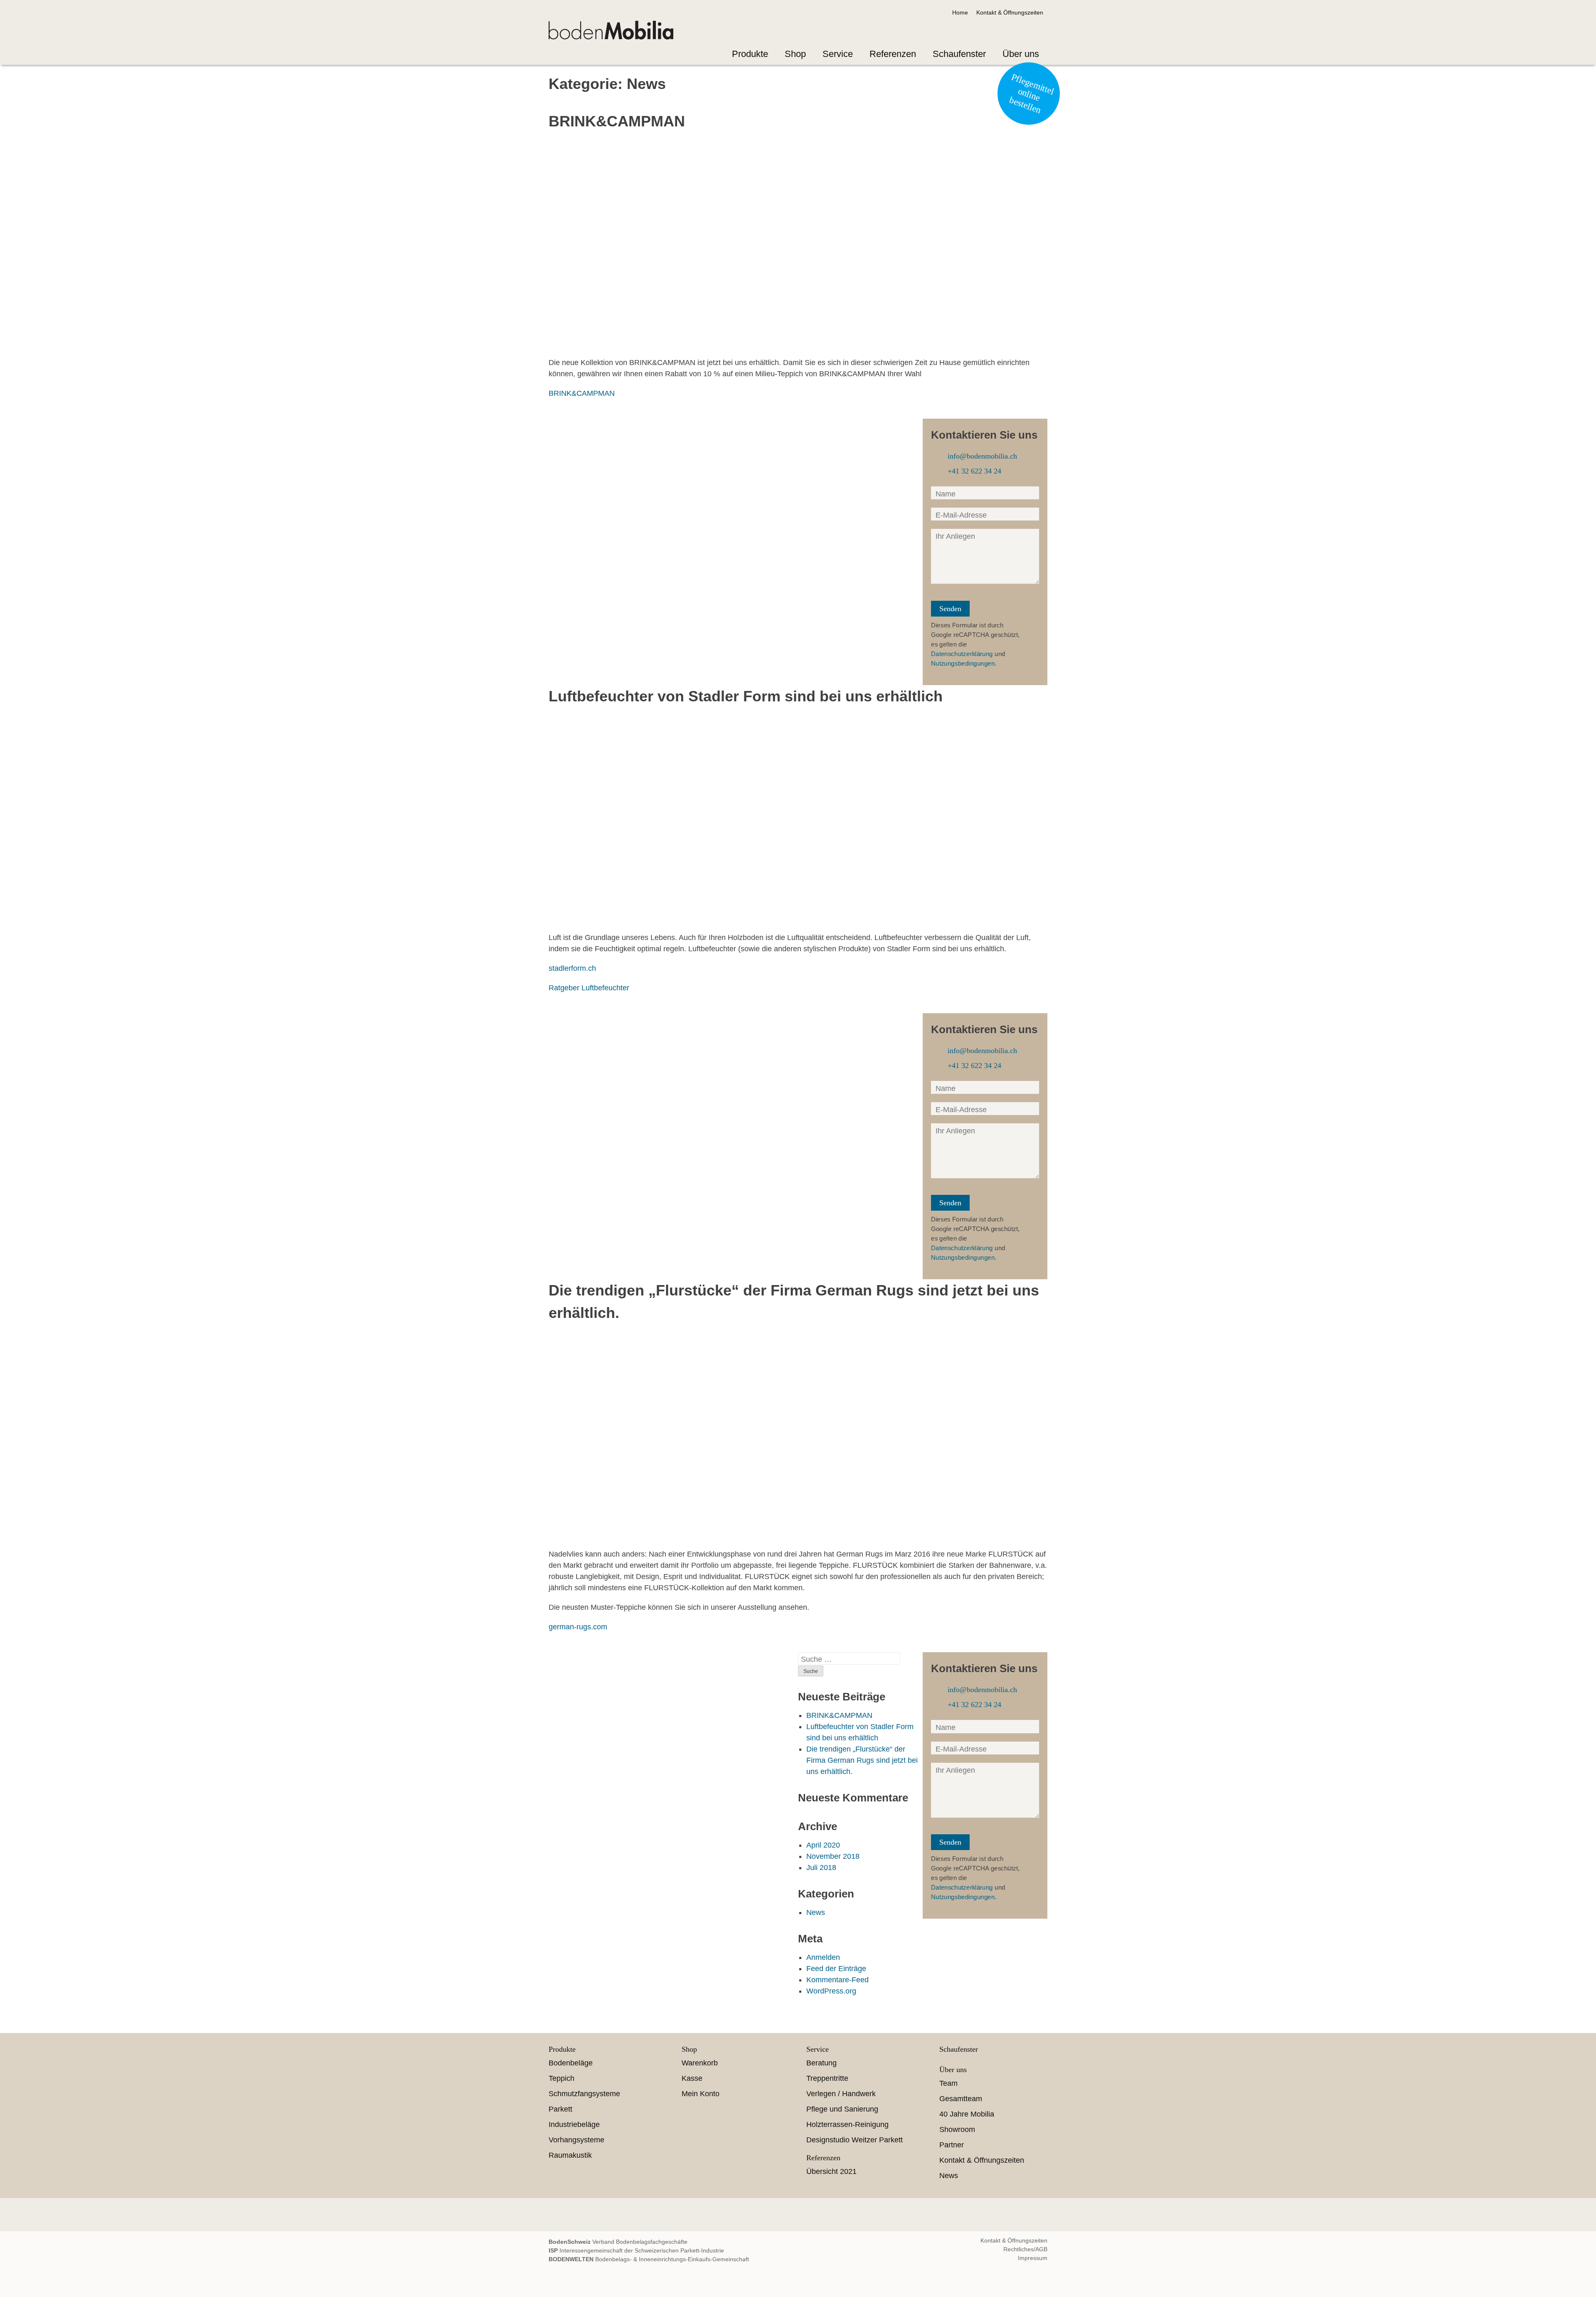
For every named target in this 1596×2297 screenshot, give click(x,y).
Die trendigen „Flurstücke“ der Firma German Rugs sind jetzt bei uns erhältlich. (862, 1760)
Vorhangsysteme (576, 2140)
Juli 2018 (821, 1868)
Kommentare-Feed (837, 1980)
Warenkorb (700, 2063)
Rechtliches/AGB (1025, 2249)
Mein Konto (701, 2094)
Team (948, 2083)
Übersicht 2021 (831, 2171)
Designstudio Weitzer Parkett (855, 2140)
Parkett (560, 2109)
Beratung (821, 2063)
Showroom (957, 2129)
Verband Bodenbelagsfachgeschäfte (618, 2242)
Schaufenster (959, 54)
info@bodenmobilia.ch (977, 456)
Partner (952, 2145)
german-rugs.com (578, 1627)
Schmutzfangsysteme (584, 2094)
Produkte (750, 54)
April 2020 (823, 1845)
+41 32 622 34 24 (969, 471)
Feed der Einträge (836, 1969)
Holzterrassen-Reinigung (847, 2124)
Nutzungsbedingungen (963, 663)
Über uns (1021, 54)
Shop (795, 54)
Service (838, 54)
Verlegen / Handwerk (841, 2094)
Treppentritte (827, 2078)
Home (960, 12)
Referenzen (893, 54)
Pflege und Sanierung (842, 2109)
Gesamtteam (961, 2099)
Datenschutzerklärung (962, 654)
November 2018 (833, 1856)
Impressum (1033, 2258)
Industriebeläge (574, 2124)
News (816, 1912)
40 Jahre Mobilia (967, 2114)
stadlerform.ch (572, 968)
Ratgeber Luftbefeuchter (589, 988)
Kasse (692, 2078)
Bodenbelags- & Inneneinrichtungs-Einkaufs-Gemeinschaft (649, 2259)
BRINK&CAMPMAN (582, 393)
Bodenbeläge (571, 2063)
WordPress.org (831, 1991)
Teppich (562, 2078)
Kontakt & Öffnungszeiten (1010, 12)
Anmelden (823, 1957)
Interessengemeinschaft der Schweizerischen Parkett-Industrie (636, 2250)
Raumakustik (570, 2155)
